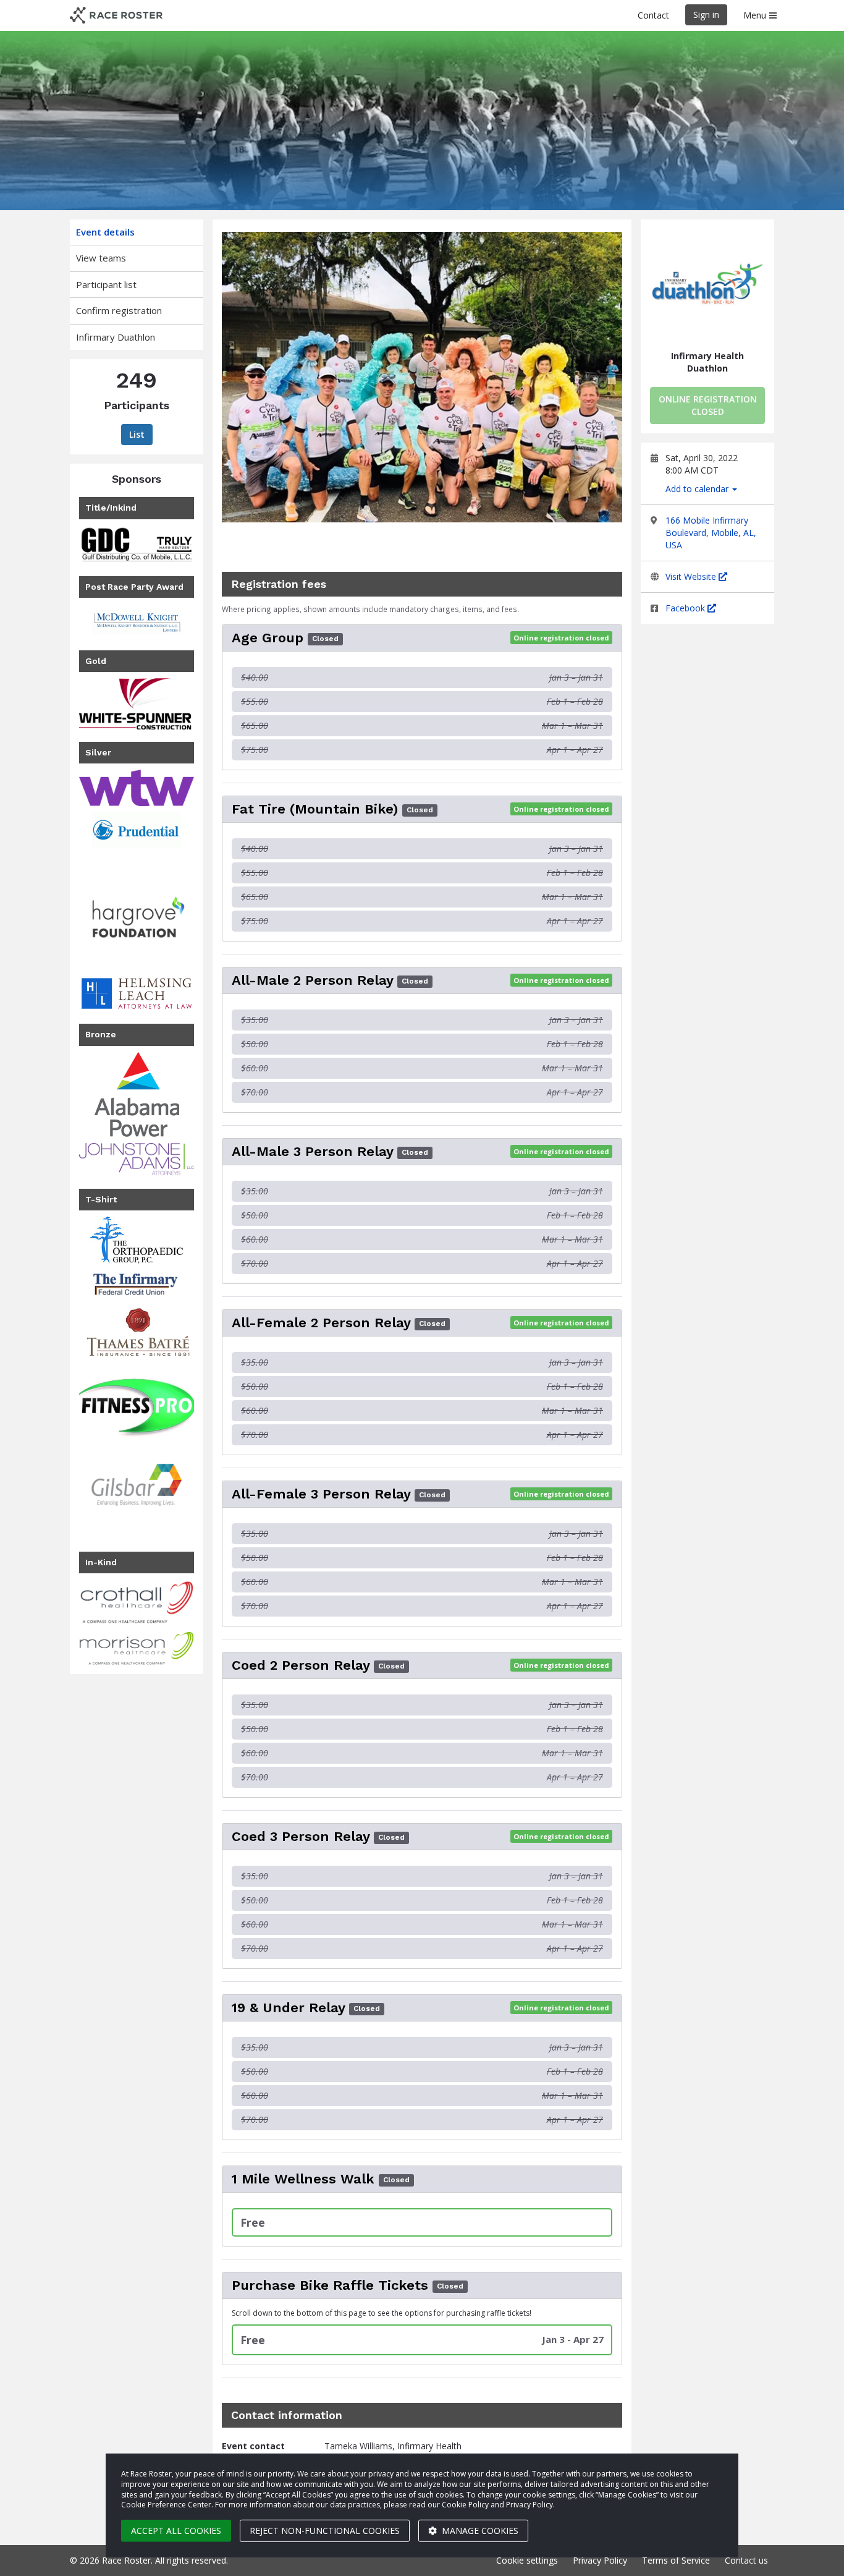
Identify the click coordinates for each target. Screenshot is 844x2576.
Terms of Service (676, 2560)
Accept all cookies (176, 2531)
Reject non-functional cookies (325, 2531)
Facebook (686, 608)
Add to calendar (698, 489)
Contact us (746, 2560)
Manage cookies (479, 2531)
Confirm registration (119, 310)
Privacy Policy (600, 2560)
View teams (101, 258)
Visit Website (692, 576)
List (137, 434)
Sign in (706, 15)
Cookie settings (527, 2560)
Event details (105, 232)
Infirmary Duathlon (116, 337)
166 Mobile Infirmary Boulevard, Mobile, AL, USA (711, 533)
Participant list (106, 284)
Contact (653, 15)
